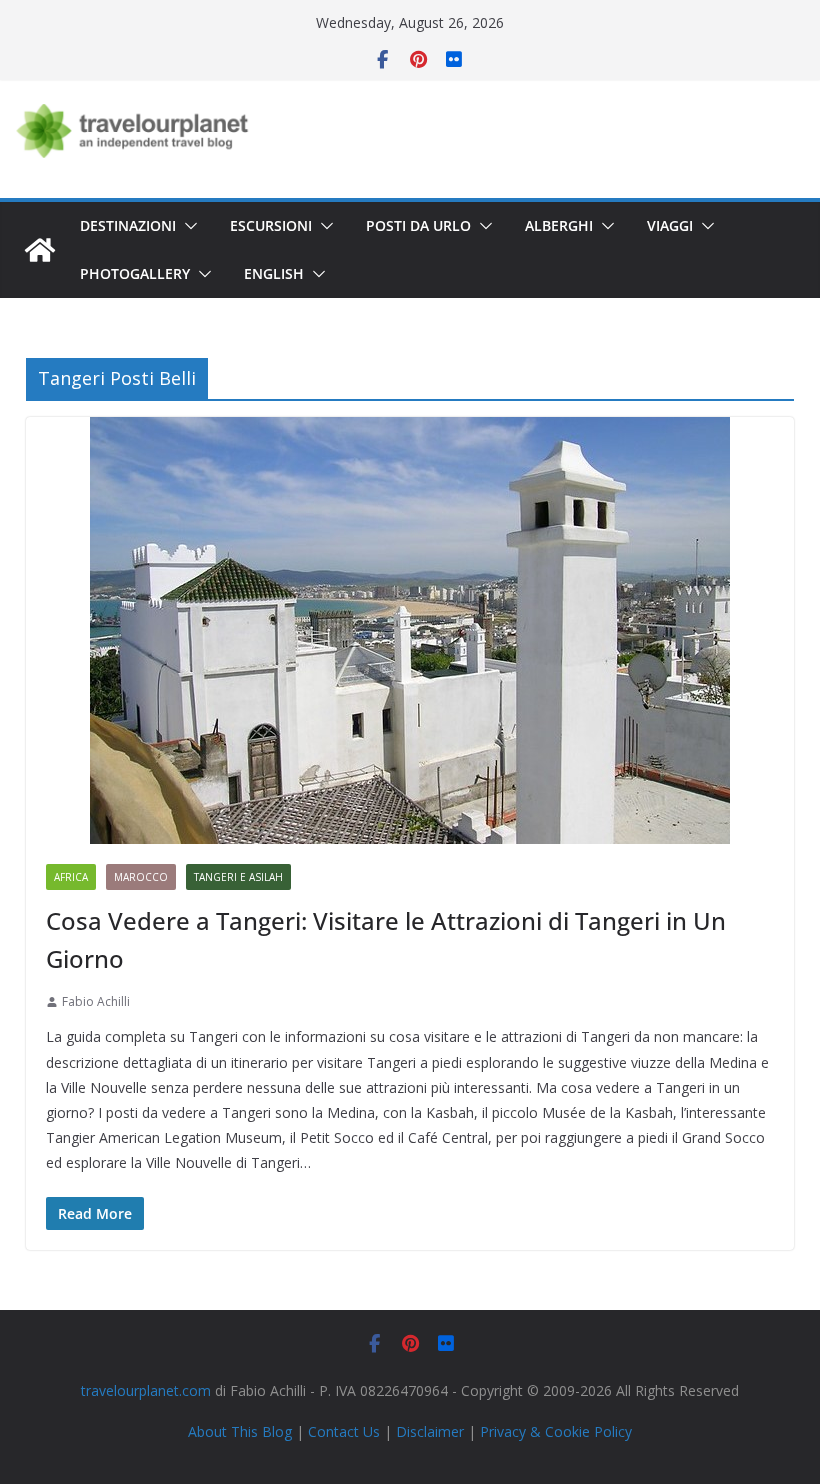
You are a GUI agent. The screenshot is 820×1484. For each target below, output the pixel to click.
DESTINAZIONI (128, 225)
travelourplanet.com (146, 1390)
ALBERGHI (559, 225)
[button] (187, 226)
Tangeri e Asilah (238, 877)
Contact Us (344, 1431)
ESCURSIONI (271, 225)
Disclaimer (430, 1431)
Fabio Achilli (96, 1001)
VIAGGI (670, 225)
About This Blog (240, 1431)
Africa (71, 877)
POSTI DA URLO (418, 225)
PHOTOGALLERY (135, 273)
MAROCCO (141, 877)
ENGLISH (274, 273)
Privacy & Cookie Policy (556, 1431)
